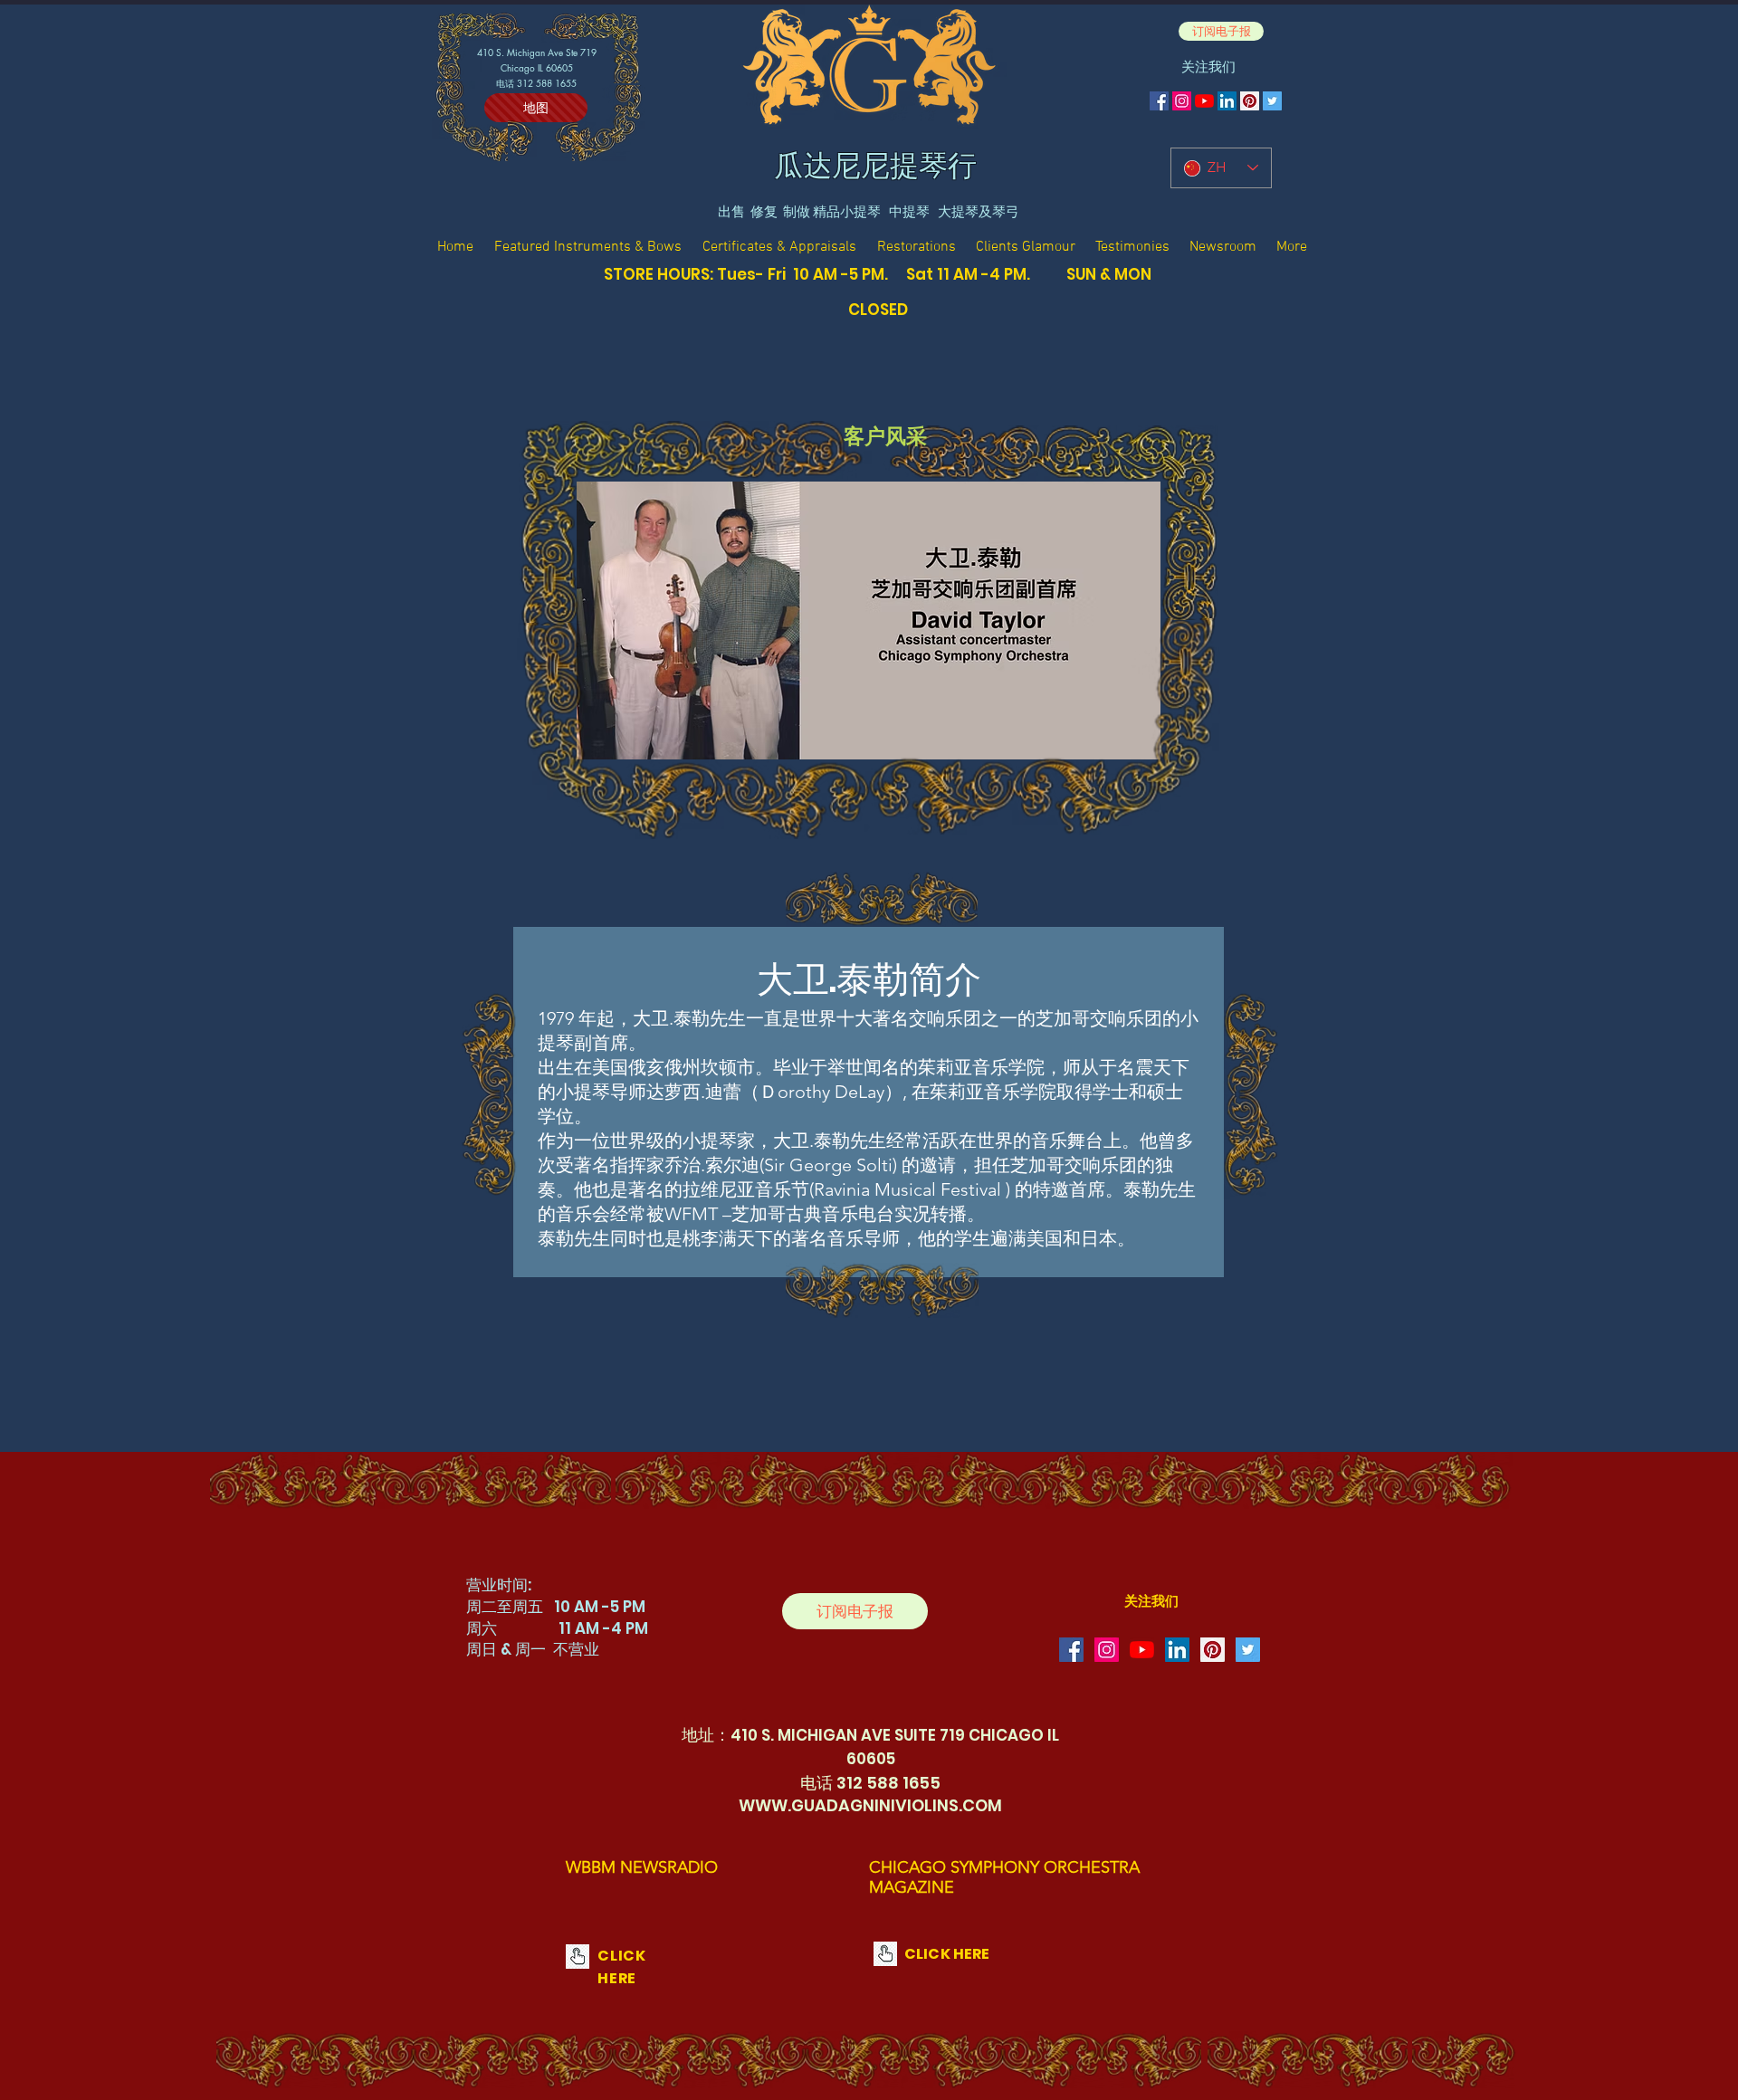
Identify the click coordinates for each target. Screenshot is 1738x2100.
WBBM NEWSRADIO (642, 1867)
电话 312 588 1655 (536, 83)
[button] (1221, 31)
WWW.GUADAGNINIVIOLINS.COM (870, 1805)
